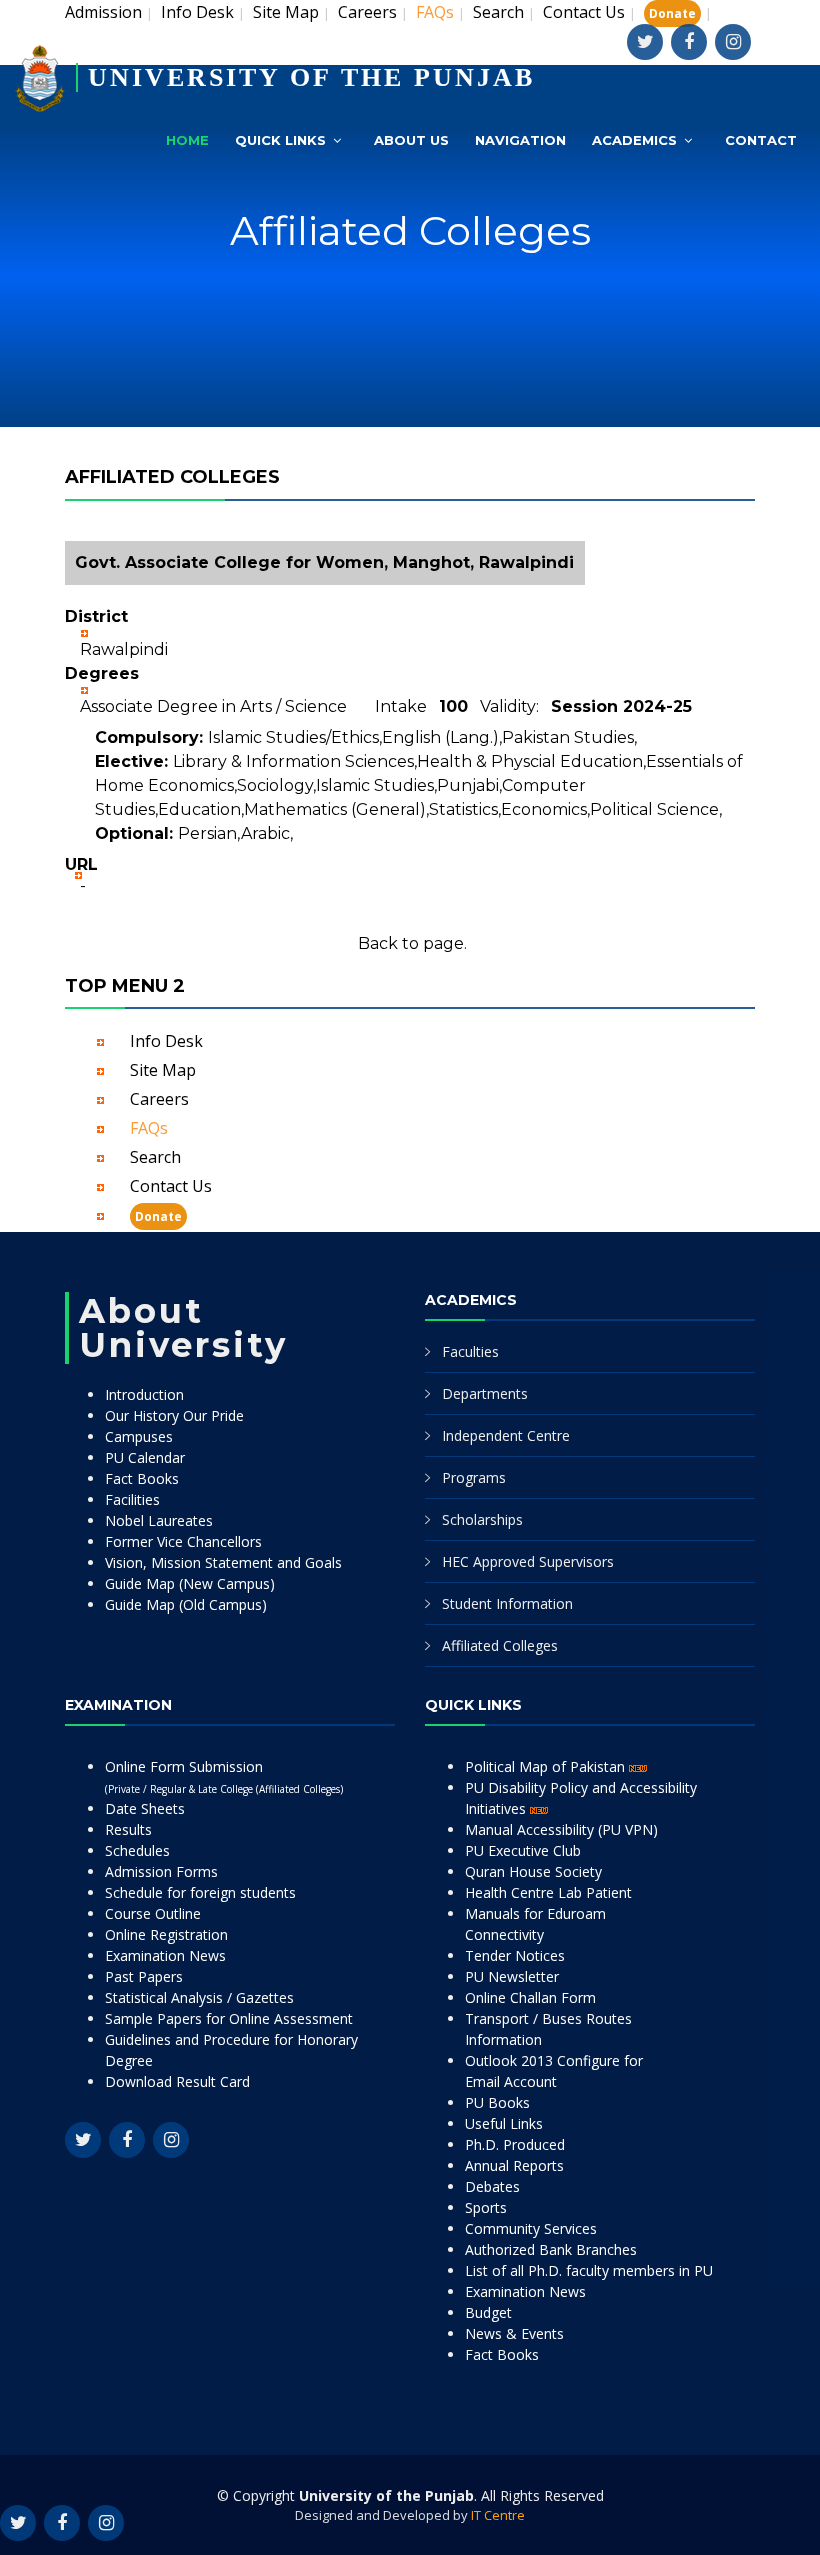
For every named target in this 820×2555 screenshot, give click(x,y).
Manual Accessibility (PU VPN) (561, 1829)
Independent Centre (506, 1435)
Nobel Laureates (159, 1520)
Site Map (286, 12)
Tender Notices (515, 1955)
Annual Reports (514, 2165)
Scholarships (482, 1519)
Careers (367, 12)
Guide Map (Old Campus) (186, 1604)
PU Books (497, 2102)
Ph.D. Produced (515, 2144)
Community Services (531, 2228)
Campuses (139, 1436)
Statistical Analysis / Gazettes (199, 1997)
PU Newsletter (512, 1976)
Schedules (137, 1850)
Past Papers (144, 1976)
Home (187, 140)
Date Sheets (145, 1808)
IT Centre (498, 2515)
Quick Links (280, 140)
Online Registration (166, 1934)
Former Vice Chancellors (183, 1541)
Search (498, 12)
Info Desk (197, 12)
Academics (634, 140)
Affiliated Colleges (500, 1645)
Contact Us (584, 12)
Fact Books (142, 1478)
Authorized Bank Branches (551, 2249)
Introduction (144, 1394)
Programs (474, 1477)
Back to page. (412, 943)
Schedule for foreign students (200, 1892)
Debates (492, 2186)
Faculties (470, 1351)
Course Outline (153, 1913)
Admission (103, 12)
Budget (488, 2312)
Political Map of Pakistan (547, 1766)
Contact (761, 140)
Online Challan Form (530, 1997)
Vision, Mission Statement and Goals (223, 1562)
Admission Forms (161, 1871)
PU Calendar (145, 1457)
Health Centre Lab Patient (548, 1892)
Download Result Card (177, 2081)
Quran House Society (533, 1871)
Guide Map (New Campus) (190, 1583)
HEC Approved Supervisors (528, 1561)
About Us (411, 140)
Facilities (132, 1499)
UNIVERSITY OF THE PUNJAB (311, 77)
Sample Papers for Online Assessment (229, 2018)
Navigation (520, 140)
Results (128, 1829)
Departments (485, 1393)
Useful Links (504, 2123)
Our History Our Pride (174, 1415)
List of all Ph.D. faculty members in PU (589, 2270)
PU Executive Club (523, 1850)
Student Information (507, 1603)
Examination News (165, 1955)
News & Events (514, 2333)
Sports (486, 2207)
